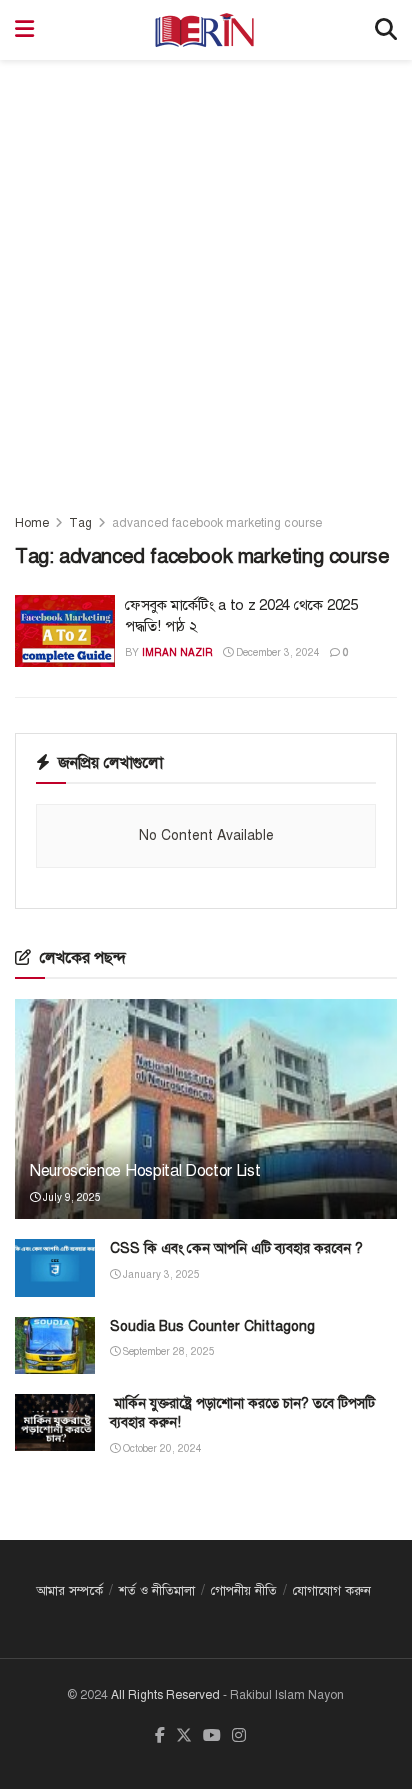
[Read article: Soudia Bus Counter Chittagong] (55, 1345)
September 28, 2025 (167, 1351)
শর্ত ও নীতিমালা (157, 1591)
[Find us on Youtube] (212, 1736)
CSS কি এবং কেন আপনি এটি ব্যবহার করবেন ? (236, 1248)
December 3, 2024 (276, 652)
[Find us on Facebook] (160, 1736)
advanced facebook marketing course (217, 523)
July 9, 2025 (70, 1197)
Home (32, 523)
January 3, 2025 (160, 1274)
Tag (80, 523)
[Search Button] (386, 30)
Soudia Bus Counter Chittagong (212, 1326)
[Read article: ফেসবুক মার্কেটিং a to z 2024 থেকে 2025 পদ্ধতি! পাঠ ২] (65, 631)
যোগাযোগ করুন (332, 1591)
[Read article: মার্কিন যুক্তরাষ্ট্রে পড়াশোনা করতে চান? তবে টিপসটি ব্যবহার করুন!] (55, 1422)
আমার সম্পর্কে (69, 1591)
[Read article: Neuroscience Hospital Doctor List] (206, 1135)
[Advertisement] (206, 276)
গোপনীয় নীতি (244, 1591)
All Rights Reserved (165, 1695)
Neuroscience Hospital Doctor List (145, 1171)
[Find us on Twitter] (184, 1736)
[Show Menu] (24, 30)
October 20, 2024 (161, 1448)
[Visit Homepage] (204, 30)
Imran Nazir (177, 652)
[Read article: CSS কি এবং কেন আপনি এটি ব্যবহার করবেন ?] (55, 1267)
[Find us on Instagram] (239, 1736)
